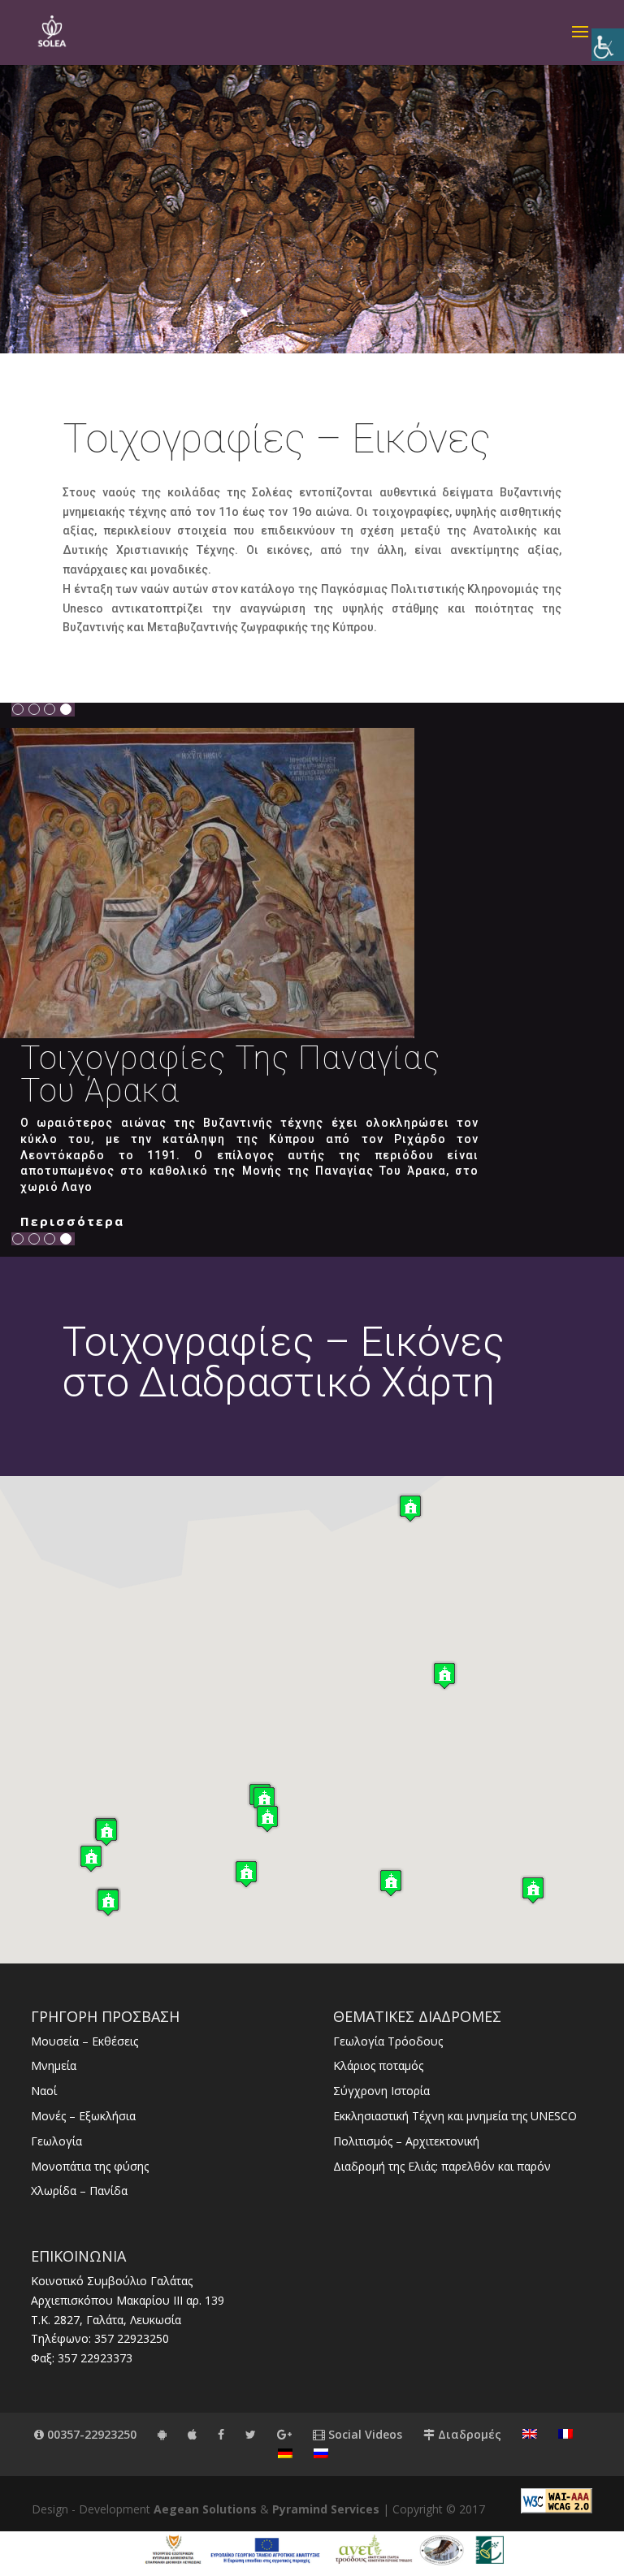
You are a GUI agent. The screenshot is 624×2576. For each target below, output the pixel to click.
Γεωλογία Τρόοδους (388, 2041)
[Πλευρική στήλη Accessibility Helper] (608, 45)
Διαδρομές (468, 2434)
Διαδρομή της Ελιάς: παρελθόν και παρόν (442, 2166)
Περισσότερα (72, 1221)
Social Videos (364, 2434)
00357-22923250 (90, 2434)
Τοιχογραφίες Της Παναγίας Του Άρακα (230, 1074)
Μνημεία (54, 2065)
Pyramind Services (326, 2509)
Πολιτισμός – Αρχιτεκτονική (406, 2141)
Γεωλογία (56, 2141)
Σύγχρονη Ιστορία (381, 2091)
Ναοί (44, 2091)
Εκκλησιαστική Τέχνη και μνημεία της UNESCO (455, 2116)
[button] (91, 1858)
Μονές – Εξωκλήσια (83, 2116)
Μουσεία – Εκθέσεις (84, 2041)
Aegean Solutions (205, 2509)
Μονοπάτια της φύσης (90, 2166)
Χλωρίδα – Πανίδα (79, 2191)
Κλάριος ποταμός (378, 2065)
